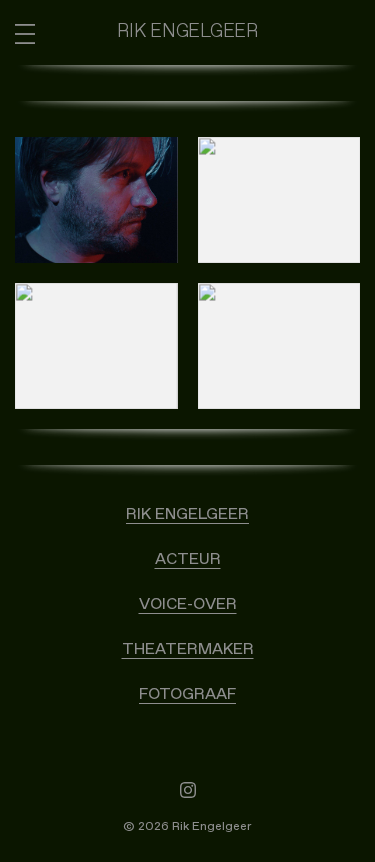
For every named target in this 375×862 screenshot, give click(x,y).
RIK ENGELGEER (187, 514)
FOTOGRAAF (187, 694)
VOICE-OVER (188, 604)
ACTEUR (188, 559)
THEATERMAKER (188, 649)
